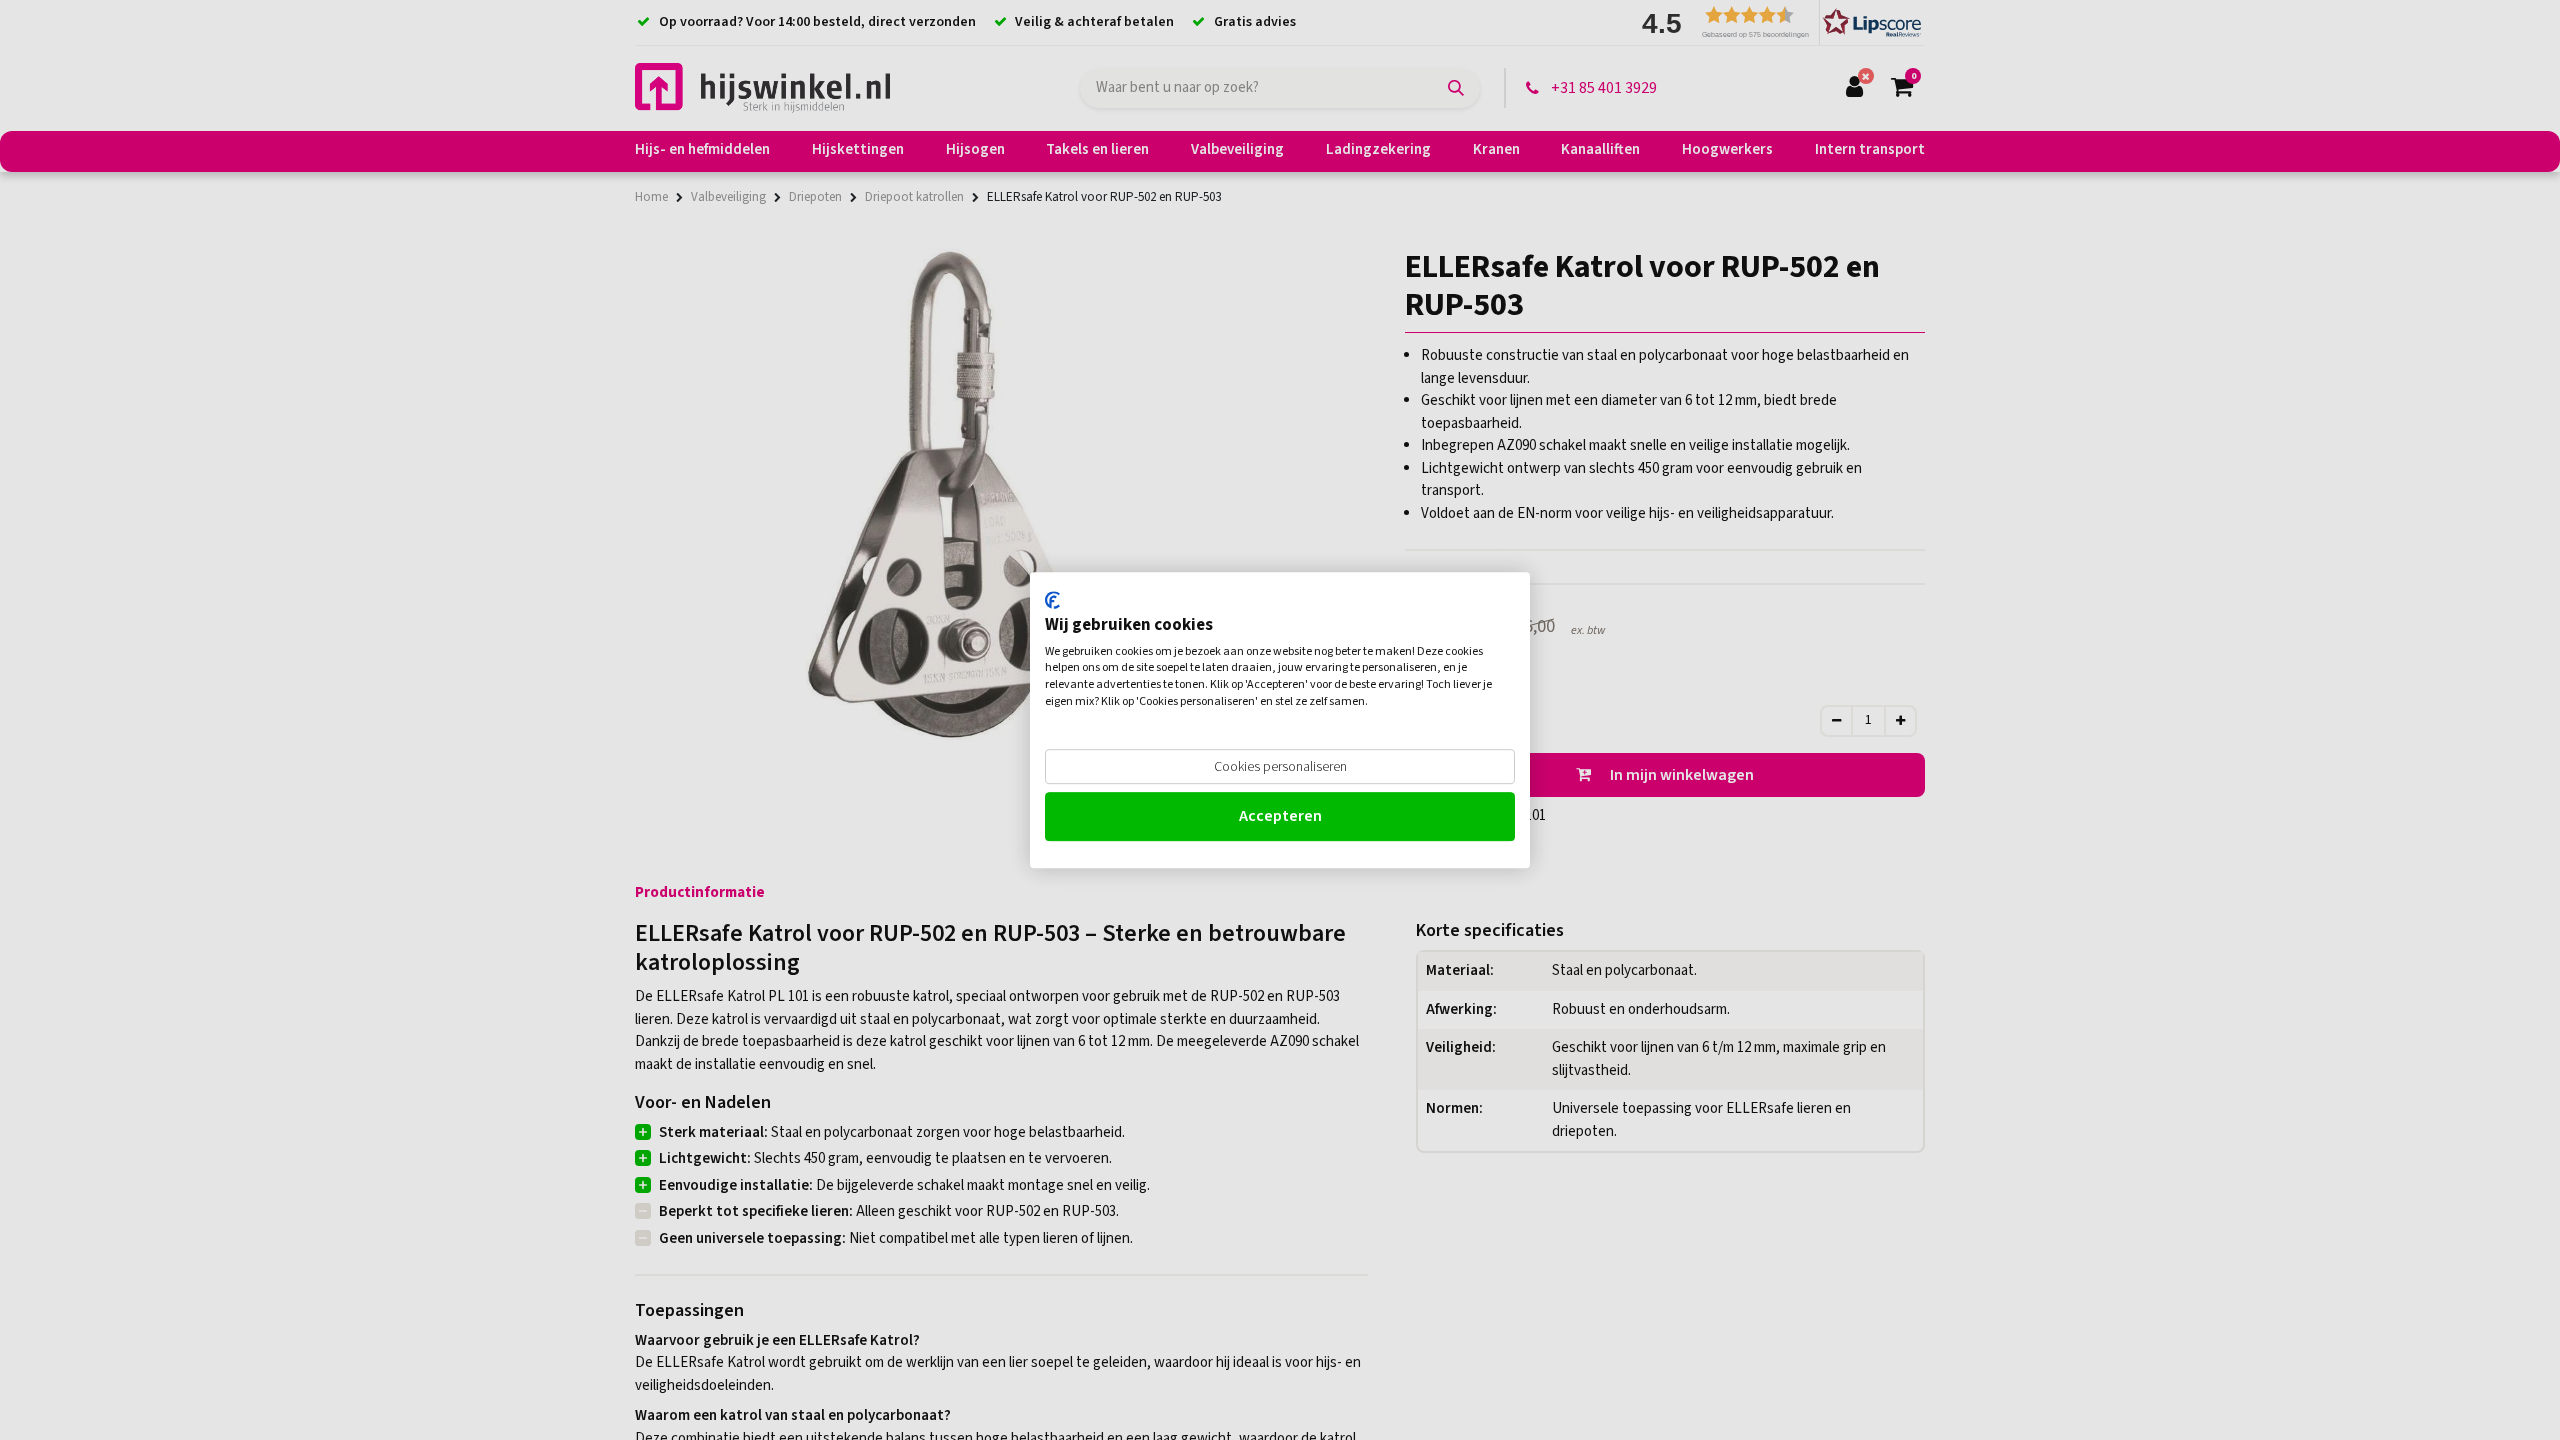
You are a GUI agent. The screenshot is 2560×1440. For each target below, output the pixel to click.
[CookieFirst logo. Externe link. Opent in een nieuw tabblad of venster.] (1052, 600)
